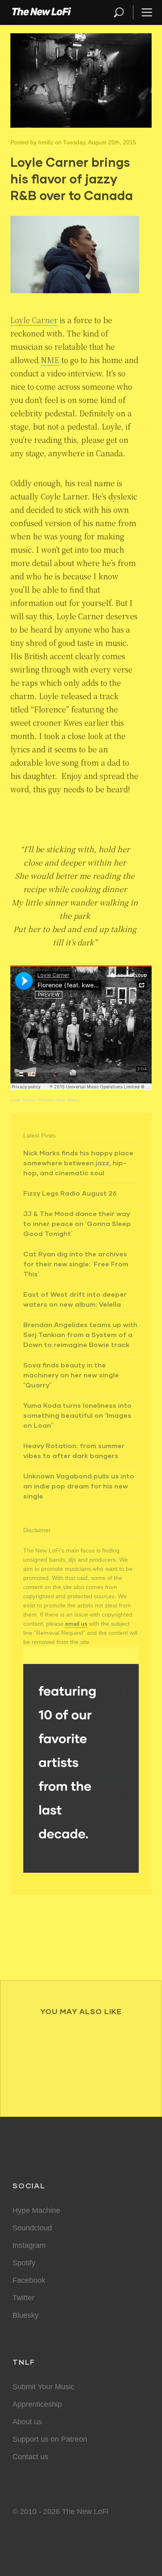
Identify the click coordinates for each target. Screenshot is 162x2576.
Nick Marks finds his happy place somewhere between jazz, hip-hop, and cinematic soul (78, 1163)
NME (50, 360)
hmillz (46, 142)
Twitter (23, 2298)
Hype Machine (36, 2210)
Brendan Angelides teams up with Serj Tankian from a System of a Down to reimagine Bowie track (80, 1334)
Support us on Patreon (50, 2439)
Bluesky (26, 2315)
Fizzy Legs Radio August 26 (70, 1193)
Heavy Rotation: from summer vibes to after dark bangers (74, 1450)
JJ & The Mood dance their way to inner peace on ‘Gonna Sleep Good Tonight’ (77, 1223)
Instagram (29, 2245)
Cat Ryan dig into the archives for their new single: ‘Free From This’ (76, 1264)
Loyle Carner (23, 1100)
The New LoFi (42, 12)
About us (27, 2422)
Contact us (30, 2457)
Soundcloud (32, 2228)
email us (76, 1624)
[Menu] (143, 12)
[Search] (123, 12)
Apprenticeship (37, 2404)
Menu (147, 12)
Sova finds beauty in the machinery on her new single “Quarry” (71, 1375)
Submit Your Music (43, 2387)
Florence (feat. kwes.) (59, 1100)
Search (119, 12)
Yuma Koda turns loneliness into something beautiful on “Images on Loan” (77, 1415)
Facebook (29, 2280)
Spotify (24, 2263)
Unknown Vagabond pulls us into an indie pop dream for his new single (79, 1486)
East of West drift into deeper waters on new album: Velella (75, 1299)
